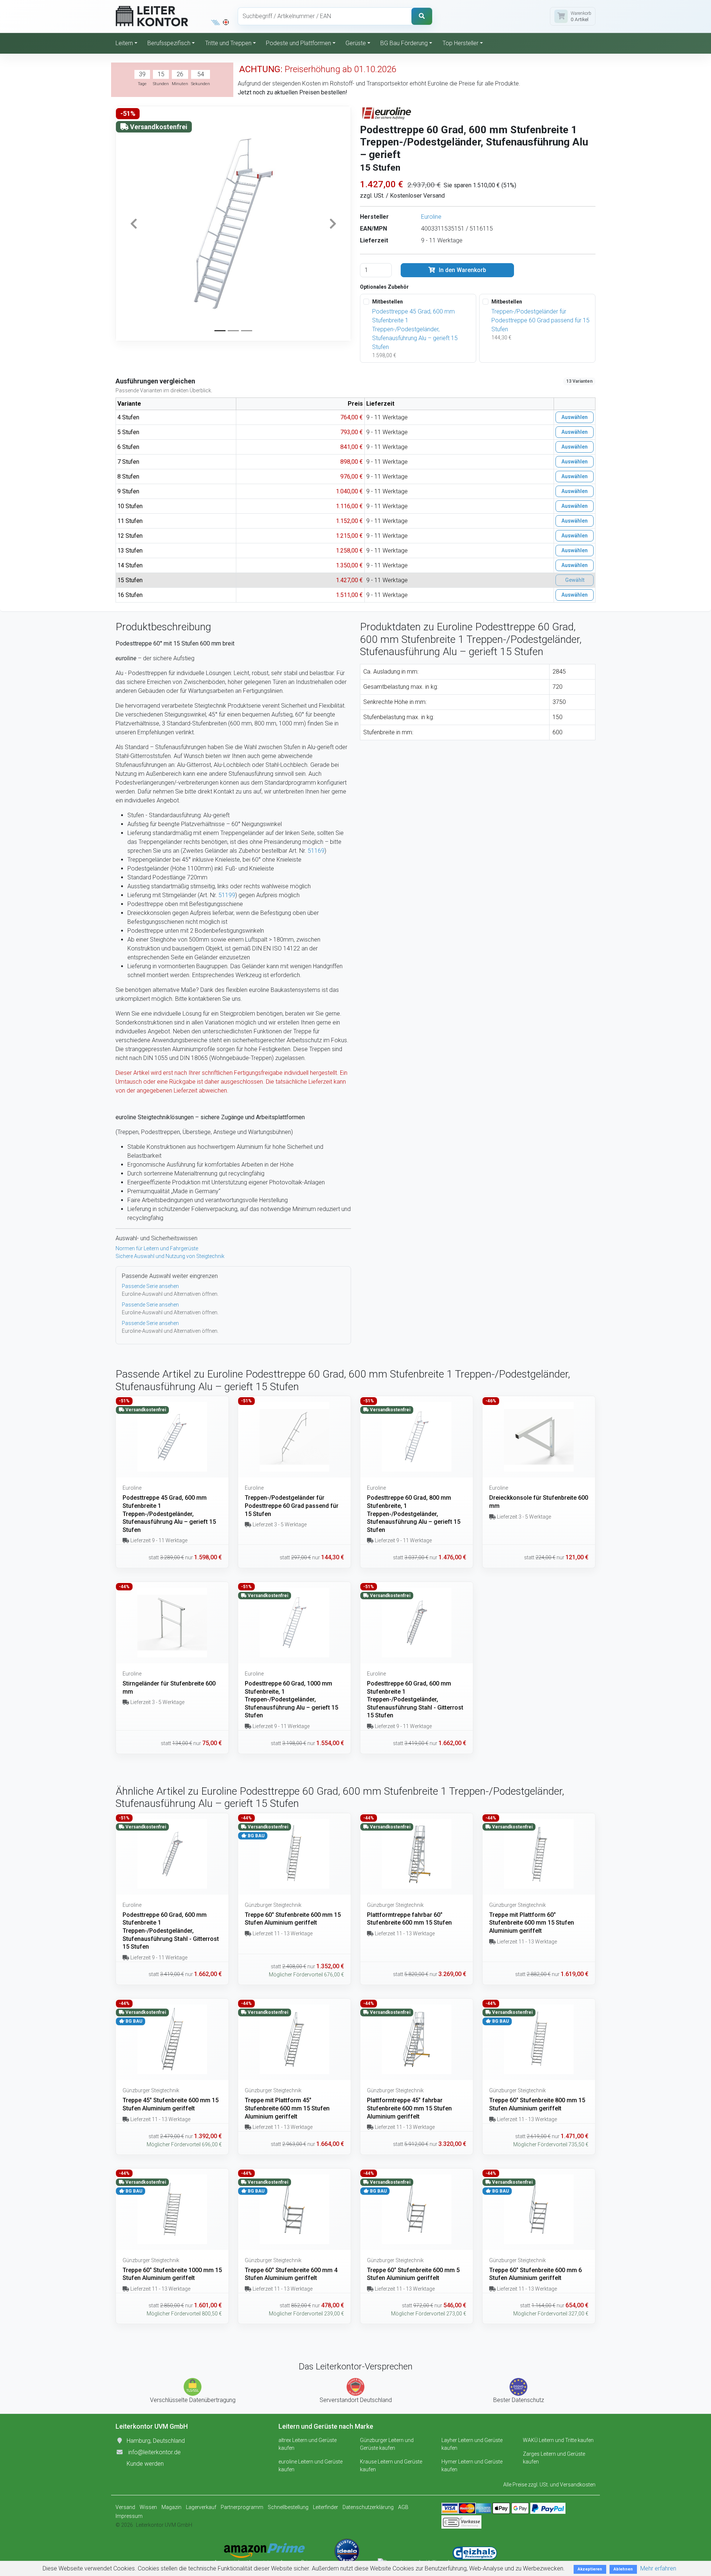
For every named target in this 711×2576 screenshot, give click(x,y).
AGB (403, 2507)
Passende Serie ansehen (150, 1286)
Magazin (171, 2507)
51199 (227, 895)
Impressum (129, 2516)
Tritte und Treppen (228, 43)
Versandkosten (578, 2485)
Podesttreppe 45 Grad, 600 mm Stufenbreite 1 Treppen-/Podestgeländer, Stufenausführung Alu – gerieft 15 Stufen (415, 329)
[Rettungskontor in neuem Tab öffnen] (226, 22)
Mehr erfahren (658, 2568)
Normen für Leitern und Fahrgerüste (157, 1248)
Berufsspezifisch (169, 43)
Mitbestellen (388, 302)
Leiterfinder (326, 2507)
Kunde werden (145, 2464)
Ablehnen (623, 2569)
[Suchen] (422, 16)
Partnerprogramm (242, 2507)
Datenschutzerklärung (368, 2507)
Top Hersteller (460, 43)
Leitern (124, 43)
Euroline (431, 217)
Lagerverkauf (201, 2507)
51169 (316, 851)
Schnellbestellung (288, 2507)
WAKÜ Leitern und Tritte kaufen (558, 2440)
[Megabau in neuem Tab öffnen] (216, 22)
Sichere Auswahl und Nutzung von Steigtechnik (170, 1256)
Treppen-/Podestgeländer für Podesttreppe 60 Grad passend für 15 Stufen (540, 320)
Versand (125, 2507)
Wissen (148, 2507)
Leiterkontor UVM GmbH (164, 2525)
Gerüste (356, 43)
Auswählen (575, 417)
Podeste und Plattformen (298, 43)
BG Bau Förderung (404, 43)
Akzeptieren (590, 2569)
